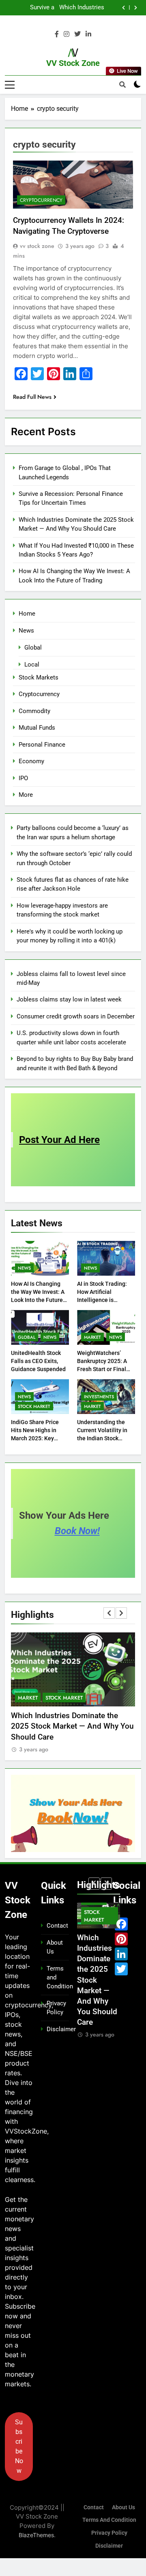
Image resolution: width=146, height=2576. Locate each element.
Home (27, 614)
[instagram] (67, 34)
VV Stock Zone (73, 63)
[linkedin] (88, 34)
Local (32, 665)
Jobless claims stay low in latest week (69, 999)
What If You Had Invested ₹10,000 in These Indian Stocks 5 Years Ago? (63, 8)
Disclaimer (61, 2029)
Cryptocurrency (41, 200)
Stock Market (34, 1406)
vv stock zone (37, 246)
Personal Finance (42, 745)
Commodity (34, 711)
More (26, 795)
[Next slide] (136, 8)
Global (33, 648)
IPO (23, 778)
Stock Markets (39, 677)
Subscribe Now (19, 2446)
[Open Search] (122, 85)
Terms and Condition (109, 2520)
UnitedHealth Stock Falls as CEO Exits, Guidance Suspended (38, 1361)
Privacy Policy (109, 2533)
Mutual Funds (37, 728)
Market (92, 1337)
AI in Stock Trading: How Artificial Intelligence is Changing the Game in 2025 (106, 1300)
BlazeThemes (36, 2535)
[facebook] (57, 34)
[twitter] (77, 34)
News (26, 631)
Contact (57, 1926)
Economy (31, 761)
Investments (99, 1397)
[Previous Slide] (123, 8)
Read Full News (32, 397)
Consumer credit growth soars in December (76, 1016)
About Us (123, 2507)
